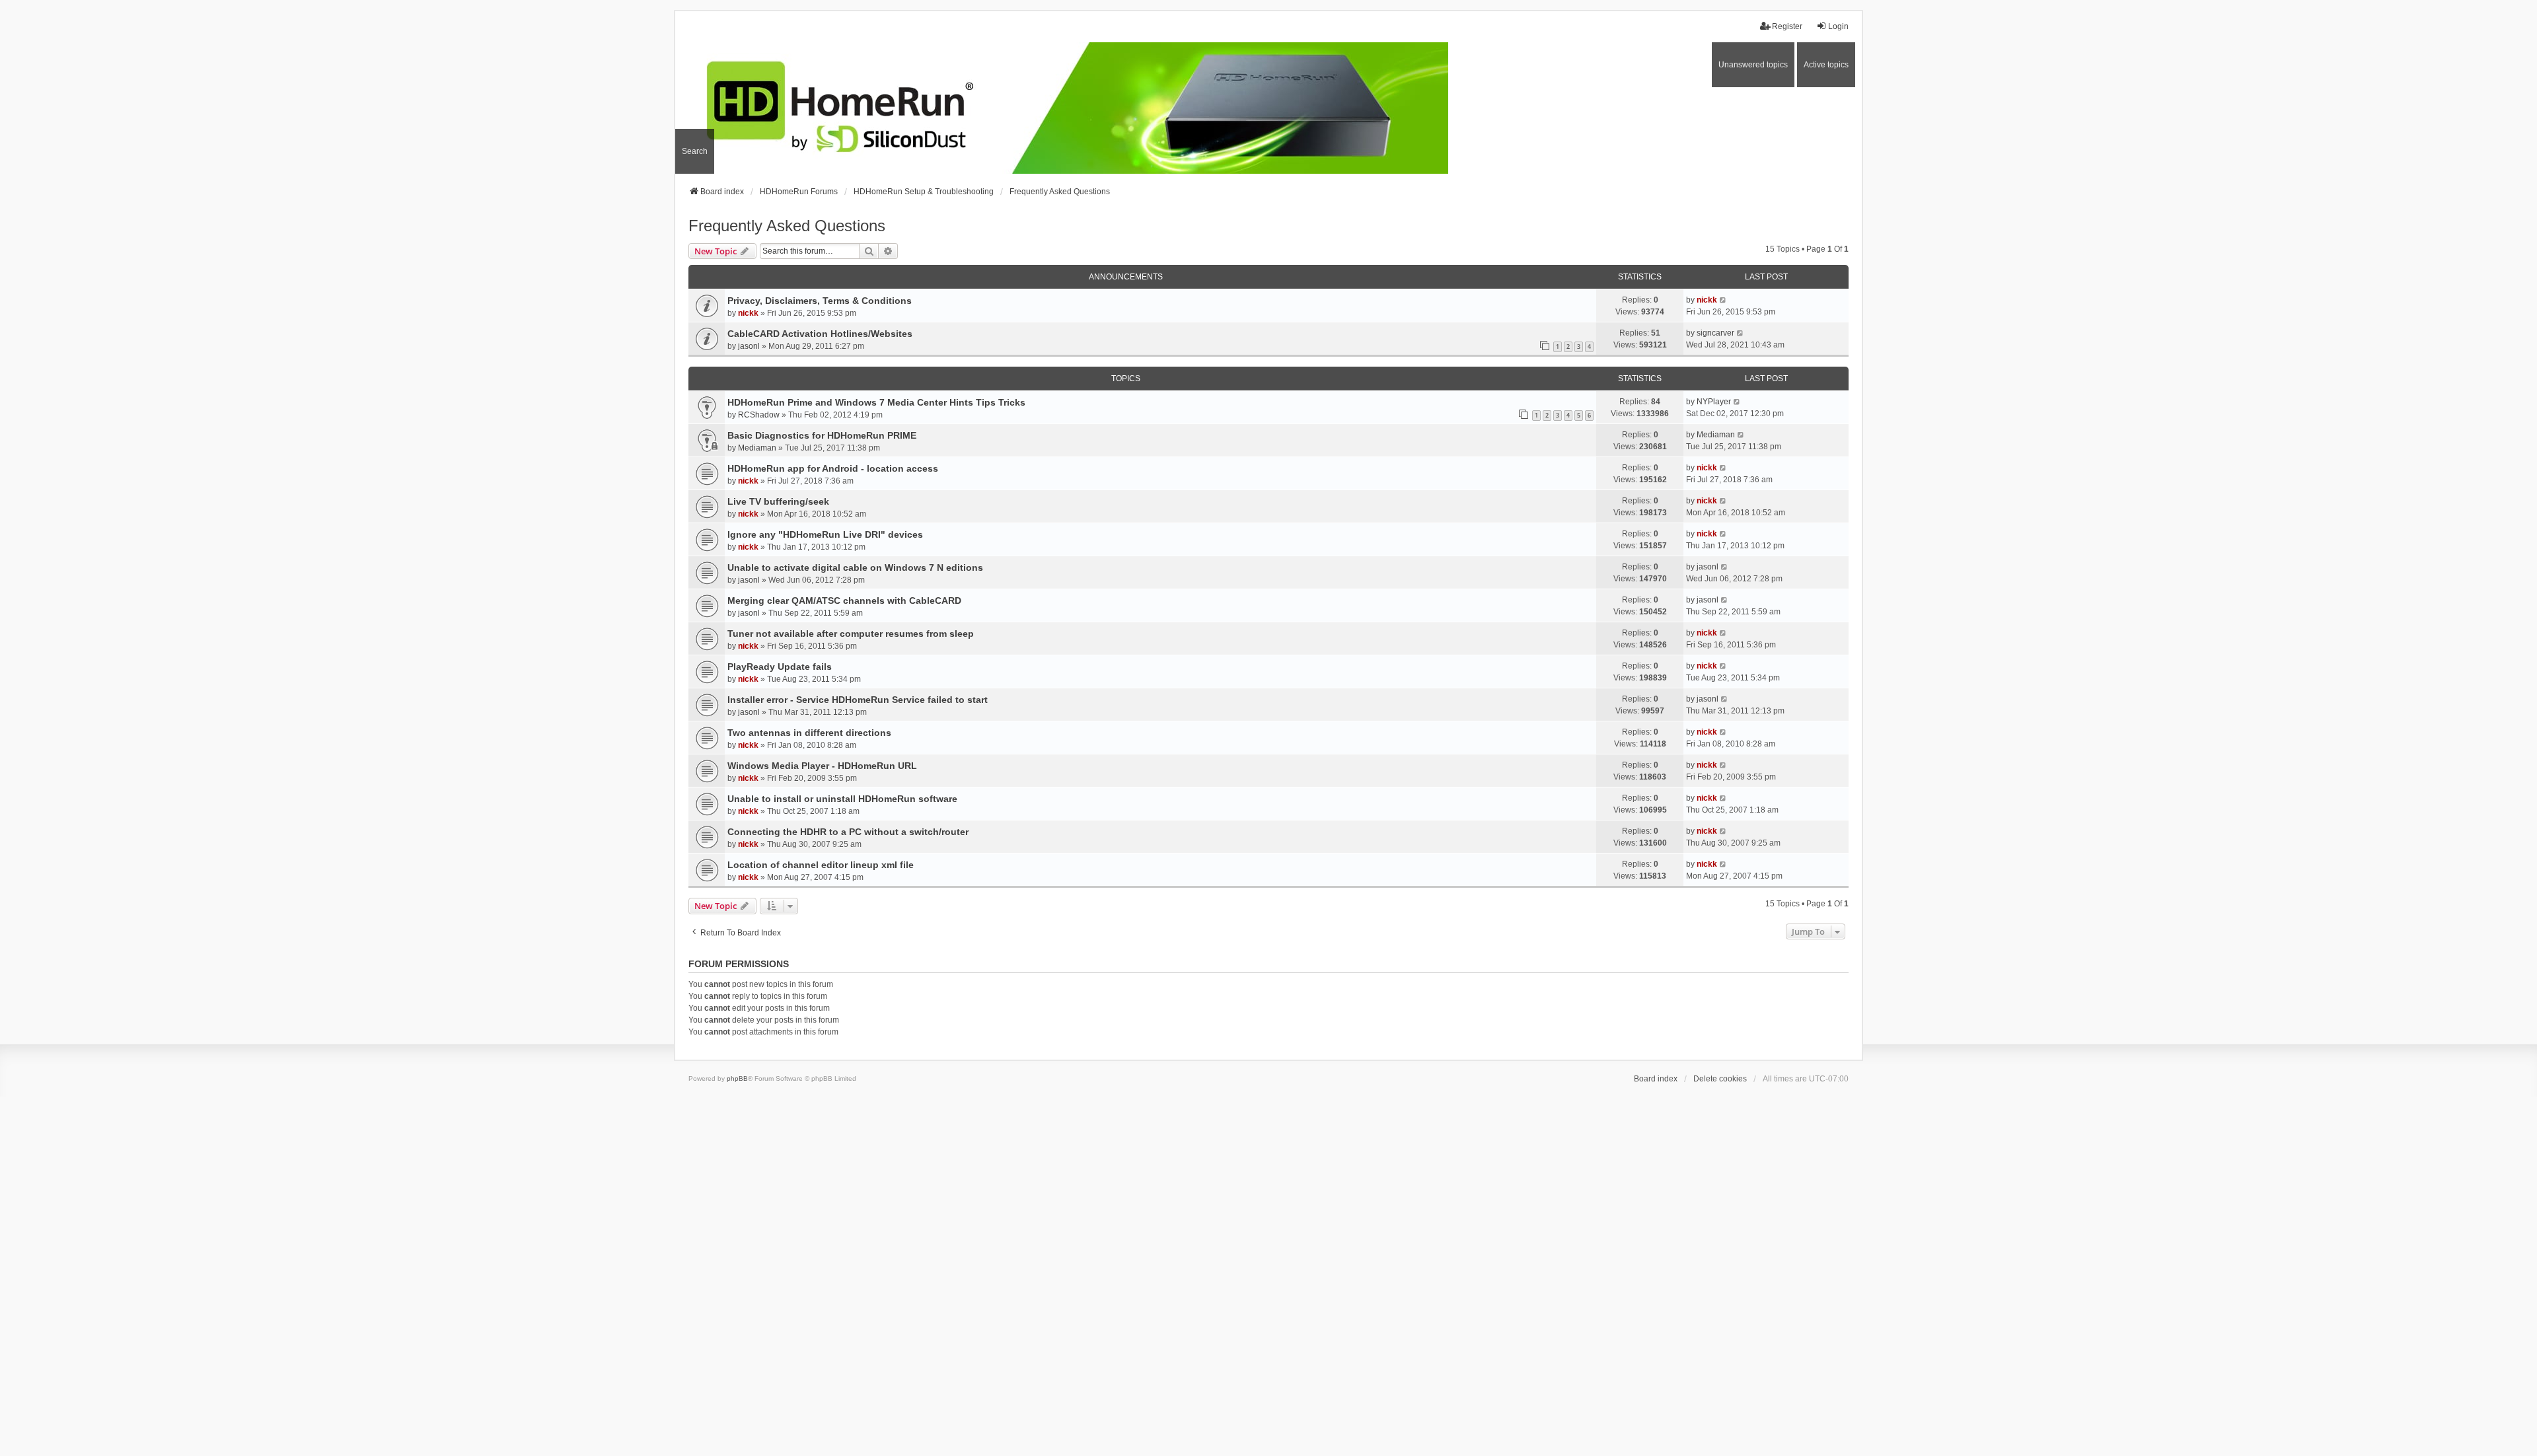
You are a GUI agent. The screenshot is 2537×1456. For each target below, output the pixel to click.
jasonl (749, 346)
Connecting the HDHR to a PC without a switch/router (848, 832)
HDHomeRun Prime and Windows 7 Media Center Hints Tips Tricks (876, 402)
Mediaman (757, 448)
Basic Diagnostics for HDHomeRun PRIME (822, 435)
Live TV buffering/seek (778, 501)
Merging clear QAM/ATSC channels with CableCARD (844, 601)
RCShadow (759, 415)
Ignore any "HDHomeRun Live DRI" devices (825, 534)
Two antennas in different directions (809, 733)
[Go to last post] (1723, 300)
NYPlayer (1714, 402)
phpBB (737, 1078)
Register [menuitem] (1787, 26)
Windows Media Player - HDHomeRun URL (822, 766)
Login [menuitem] (1838, 26)
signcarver (1715, 333)
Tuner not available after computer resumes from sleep (851, 634)
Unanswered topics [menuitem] (1753, 65)
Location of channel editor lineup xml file (821, 865)
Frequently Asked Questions (787, 226)
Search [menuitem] (695, 151)
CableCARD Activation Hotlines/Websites (820, 334)
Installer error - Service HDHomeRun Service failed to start (858, 700)
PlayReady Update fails (780, 667)
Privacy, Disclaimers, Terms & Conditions (820, 301)
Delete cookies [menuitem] (1720, 1079)
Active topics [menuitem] (1826, 65)
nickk (748, 313)
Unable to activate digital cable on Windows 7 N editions (855, 567)
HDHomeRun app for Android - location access (833, 468)
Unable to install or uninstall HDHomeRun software (842, 799)
